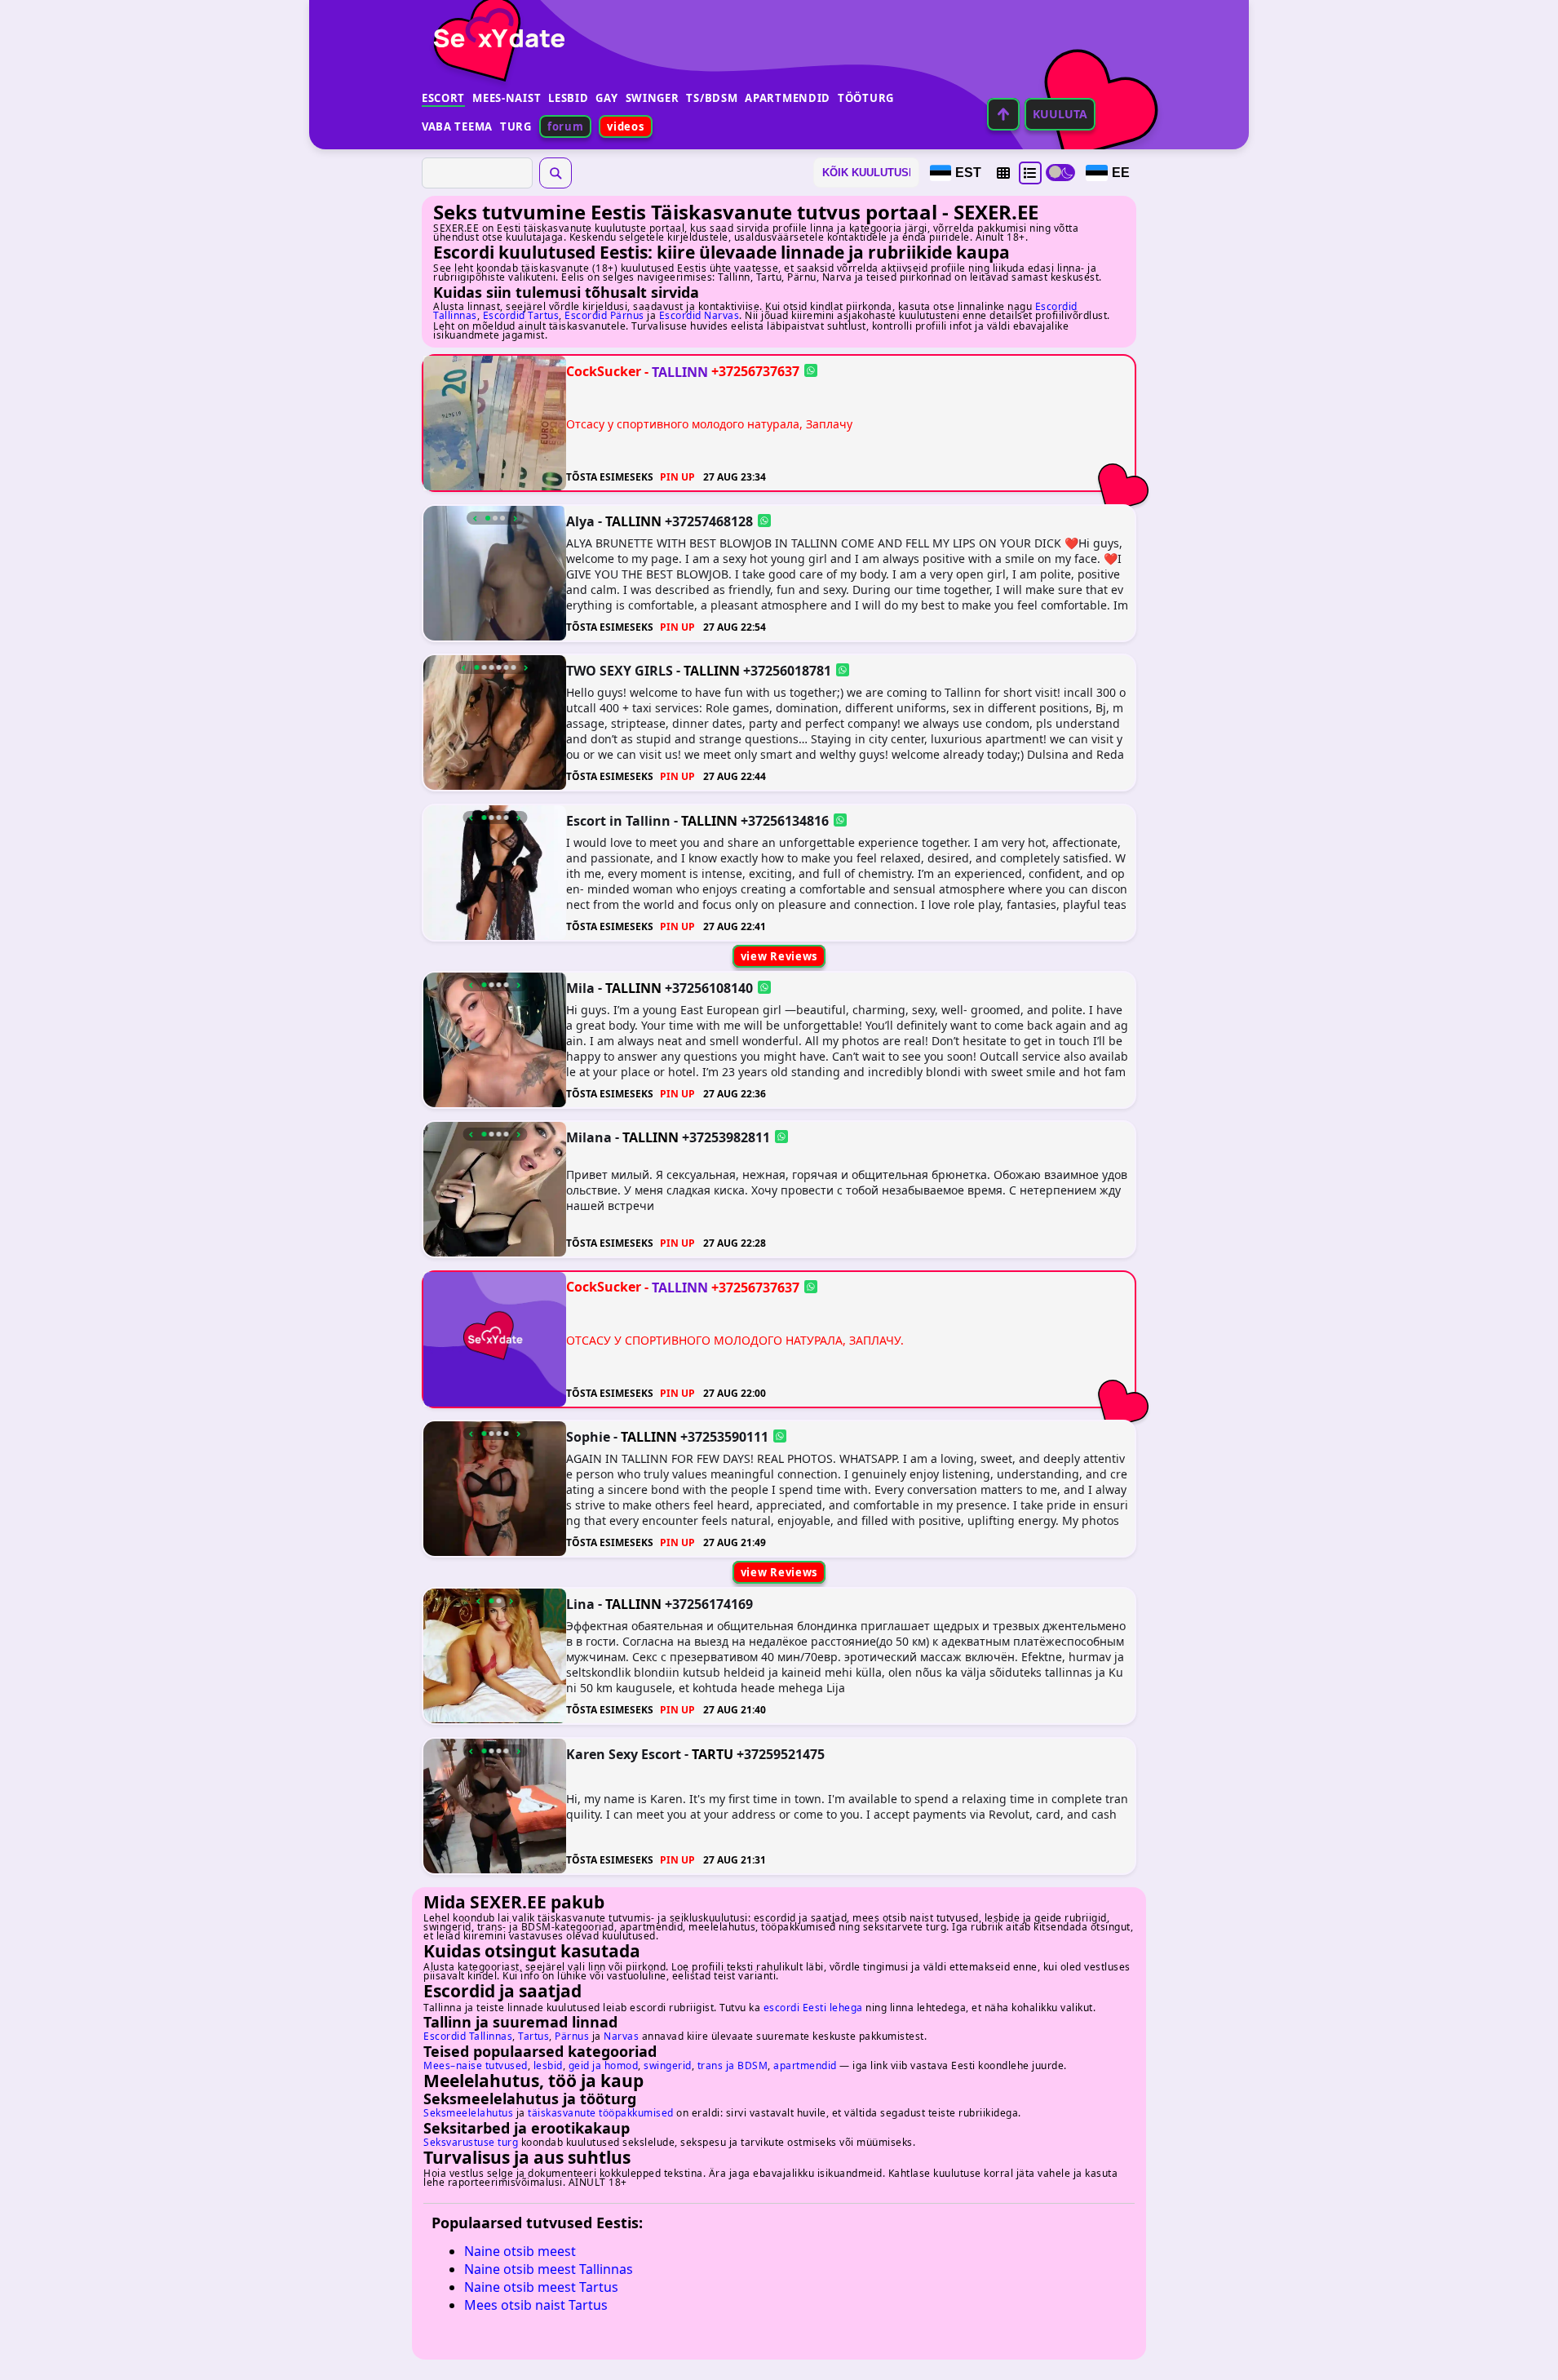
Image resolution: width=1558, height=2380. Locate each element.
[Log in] (1003, 114)
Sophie (588, 1437)
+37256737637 (755, 371)
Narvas (621, 2036)
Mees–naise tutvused (476, 2065)
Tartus (533, 2036)
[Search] (555, 173)
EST (968, 173)
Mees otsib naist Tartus (536, 2305)
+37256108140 (709, 987)
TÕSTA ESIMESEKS (610, 477)
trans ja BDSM (733, 2065)
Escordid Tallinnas (468, 2036)
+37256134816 (785, 820)
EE (1121, 173)
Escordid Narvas (699, 315)
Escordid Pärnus (604, 315)
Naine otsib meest (520, 2251)
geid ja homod (604, 2065)
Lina (580, 1604)
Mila (580, 987)
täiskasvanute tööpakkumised (601, 2113)
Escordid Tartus (521, 315)
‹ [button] (475, 518)
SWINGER (653, 98)
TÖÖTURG (866, 98)
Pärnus (572, 2036)
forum (566, 126)
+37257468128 (709, 521)
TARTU (713, 1754)
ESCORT (443, 98)
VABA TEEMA (457, 126)
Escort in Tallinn (618, 820)
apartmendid (805, 2065)
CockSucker (604, 371)
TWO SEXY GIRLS (620, 671)
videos (625, 126)
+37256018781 (787, 671)
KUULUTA (1060, 114)
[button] (1003, 173)
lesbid (548, 2065)
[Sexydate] (494, 28)
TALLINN (680, 371)
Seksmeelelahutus (468, 2113)
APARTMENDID (788, 98)
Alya (580, 521)
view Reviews (779, 956)
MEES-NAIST (507, 98)
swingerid (668, 2065)
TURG (516, 126)
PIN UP (677, 477)
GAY (606, 98)
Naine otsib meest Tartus (541, 2287)
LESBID (568, 98)
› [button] (515, 518)
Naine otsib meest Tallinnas (549, 2269)
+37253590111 (724, 1437)
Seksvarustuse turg (471, 2142)
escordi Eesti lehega (813, 2008)
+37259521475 (781, 1753)
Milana (589, 1137)
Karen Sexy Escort (624, 1753)
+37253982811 (726, 1137)
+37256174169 (709, 1604)
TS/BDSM (712, 98)
